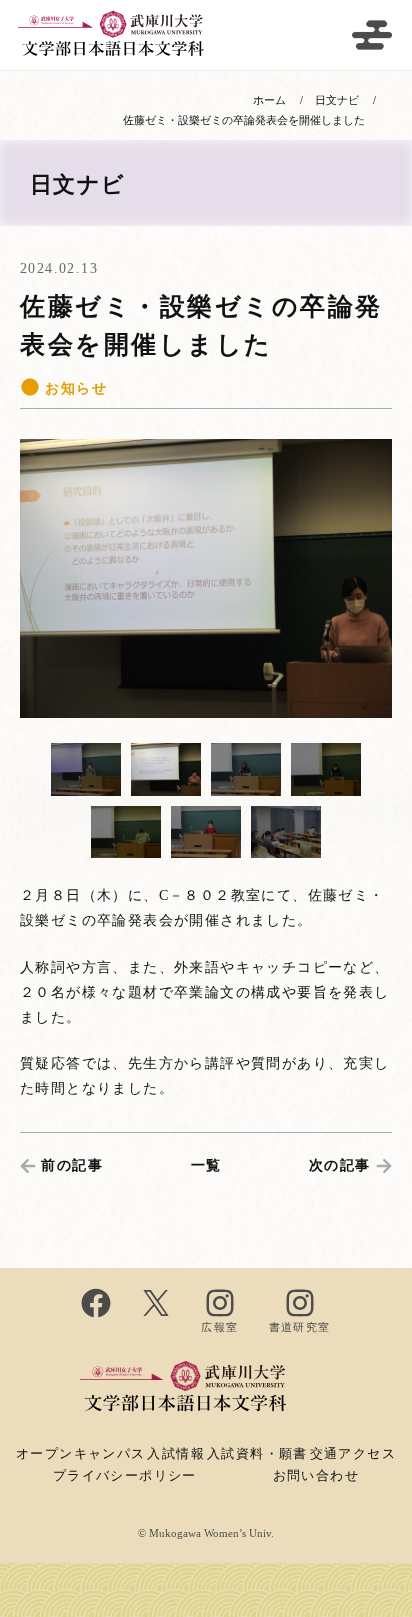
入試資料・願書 (257, 1454)
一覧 (206, 1165)
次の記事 (340, 1165)
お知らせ (73, 388)
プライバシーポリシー (125, 1476)
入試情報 (176, 1454)
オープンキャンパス (81, 1454)
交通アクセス (353, 1454)
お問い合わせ (316, 1476)
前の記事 (72, 1165)
